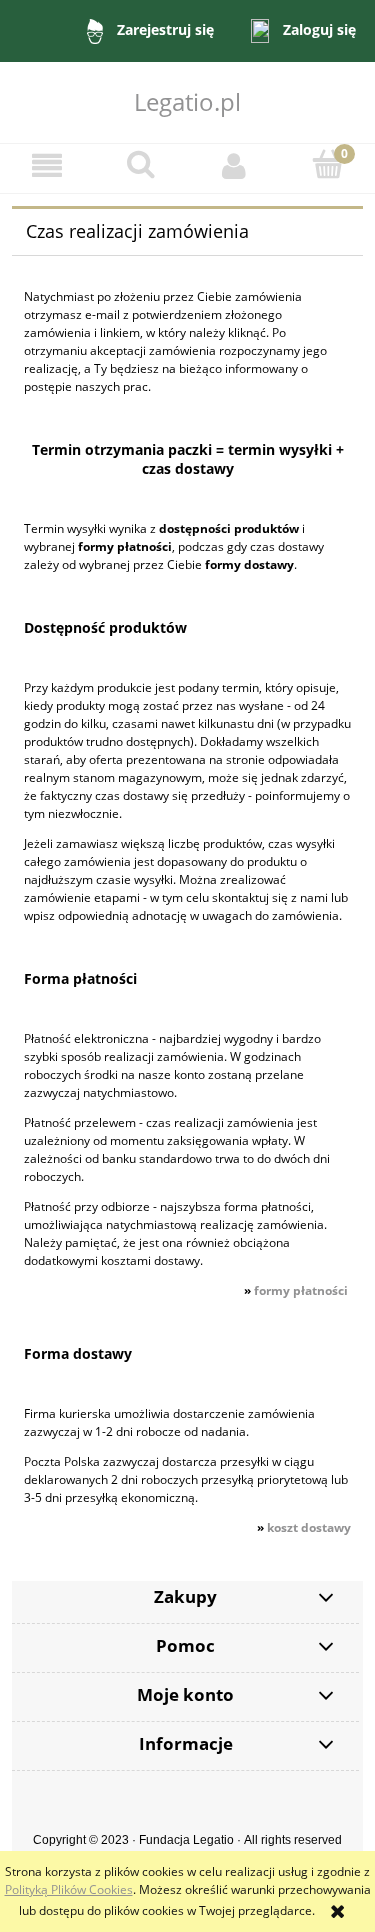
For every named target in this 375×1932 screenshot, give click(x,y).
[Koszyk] (328, 164)
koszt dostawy (309, 1527)
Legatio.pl (187, 101)
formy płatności (301, 1290)
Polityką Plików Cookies (69, 1889)
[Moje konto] (235, 165)
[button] (47, 165)
